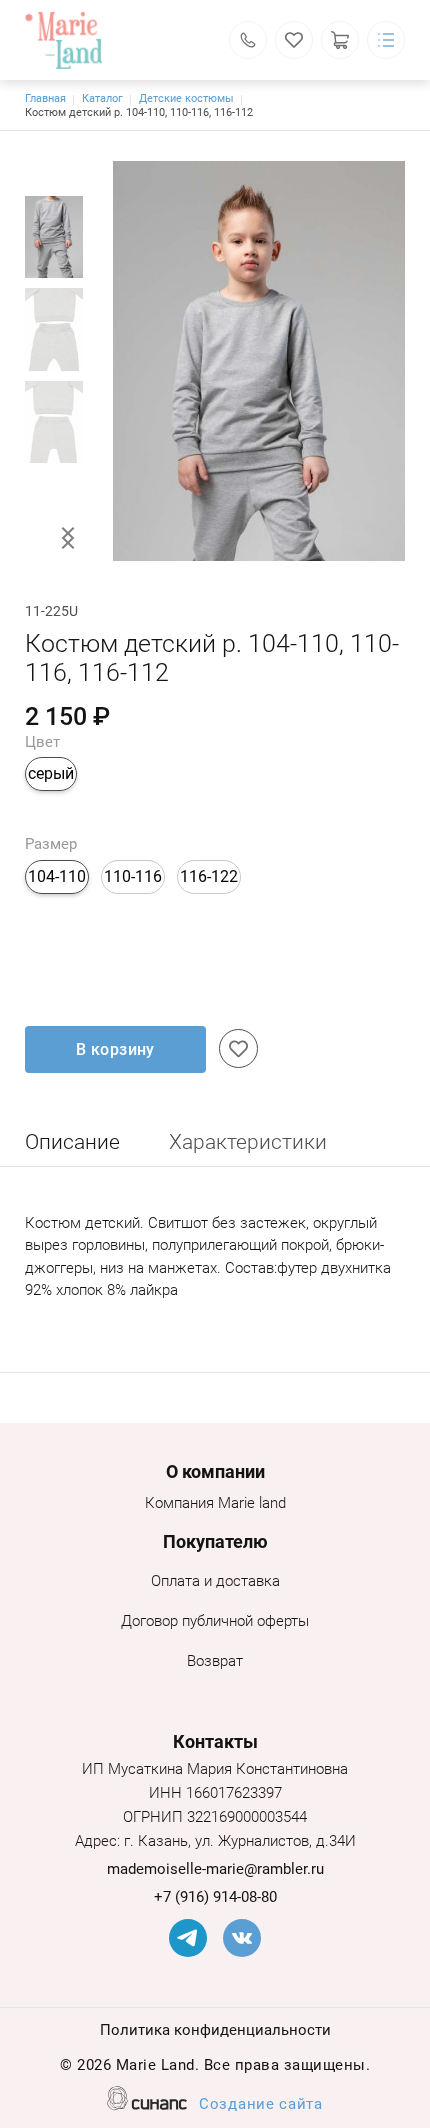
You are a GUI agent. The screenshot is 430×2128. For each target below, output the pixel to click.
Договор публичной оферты (215, 1621)
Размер (51, 844)
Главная (45, 98)
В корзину (115, 1049)
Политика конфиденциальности (215, 2030)
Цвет (42, 742)
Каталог (102, 98)
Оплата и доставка (215, 1581)
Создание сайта (261, 2104)
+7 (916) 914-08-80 (215, 1897)
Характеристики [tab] (248, 1142)
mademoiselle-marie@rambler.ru (215, 1869)
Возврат (215, 1661)
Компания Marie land (215, 1503)
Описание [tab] (72, 1142)
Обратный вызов (248, 40)
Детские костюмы (186, 98)
